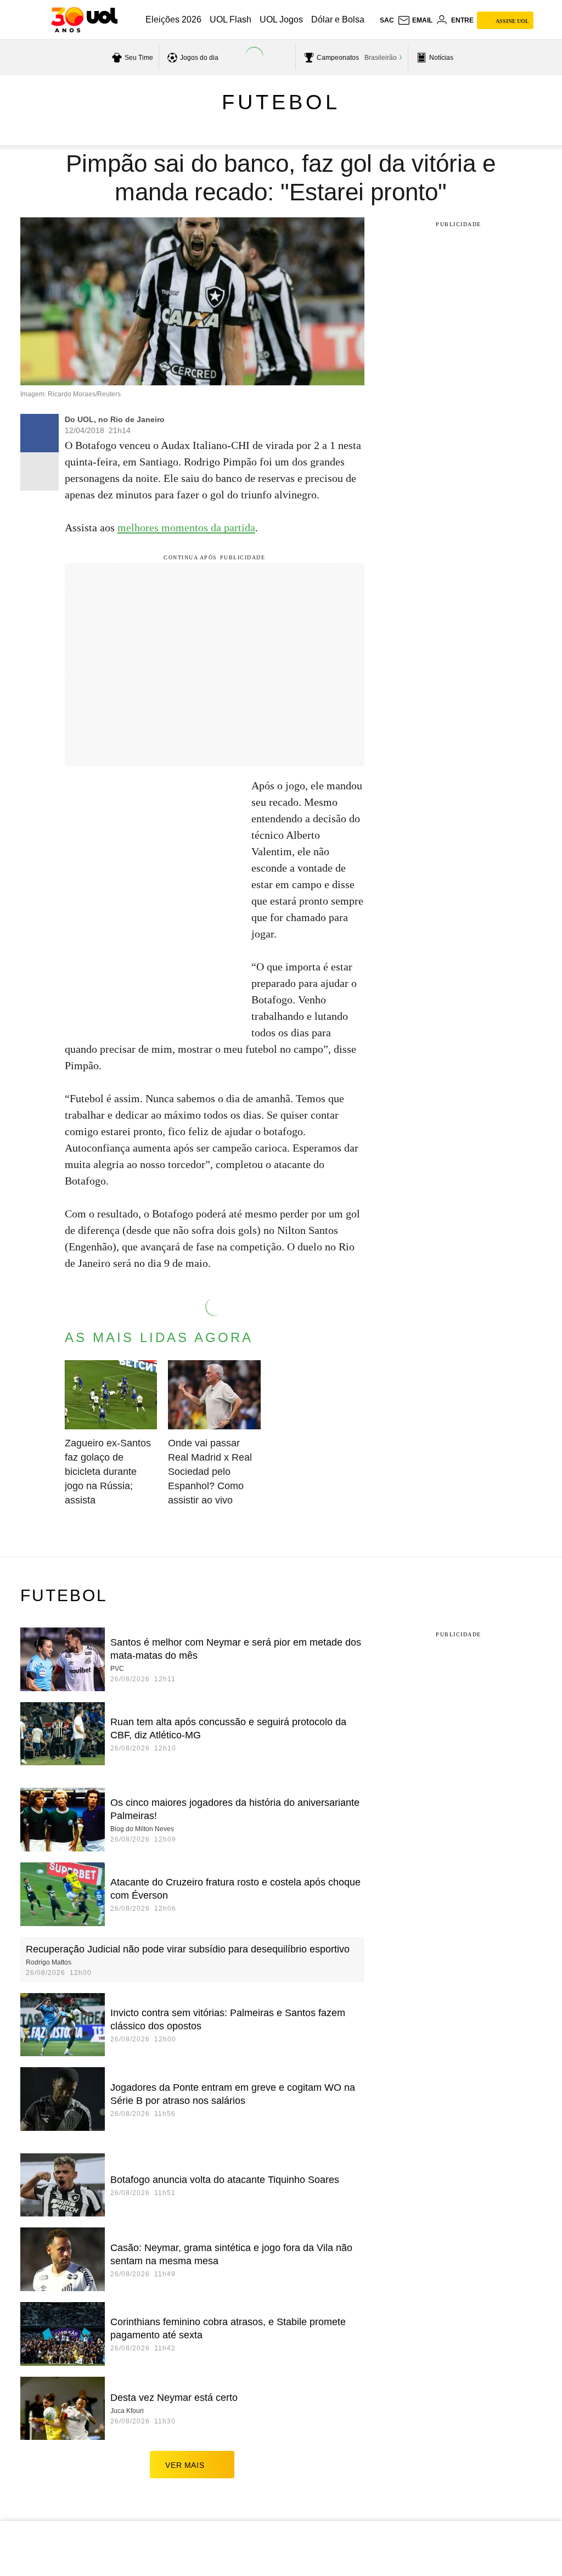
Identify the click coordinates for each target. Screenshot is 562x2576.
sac (387, 20)
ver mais (185, 2465)
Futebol (281, 102)
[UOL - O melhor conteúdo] (84, 20)
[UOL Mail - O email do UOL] (415, 20)
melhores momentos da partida (186, 527)
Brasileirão (381, 58)
